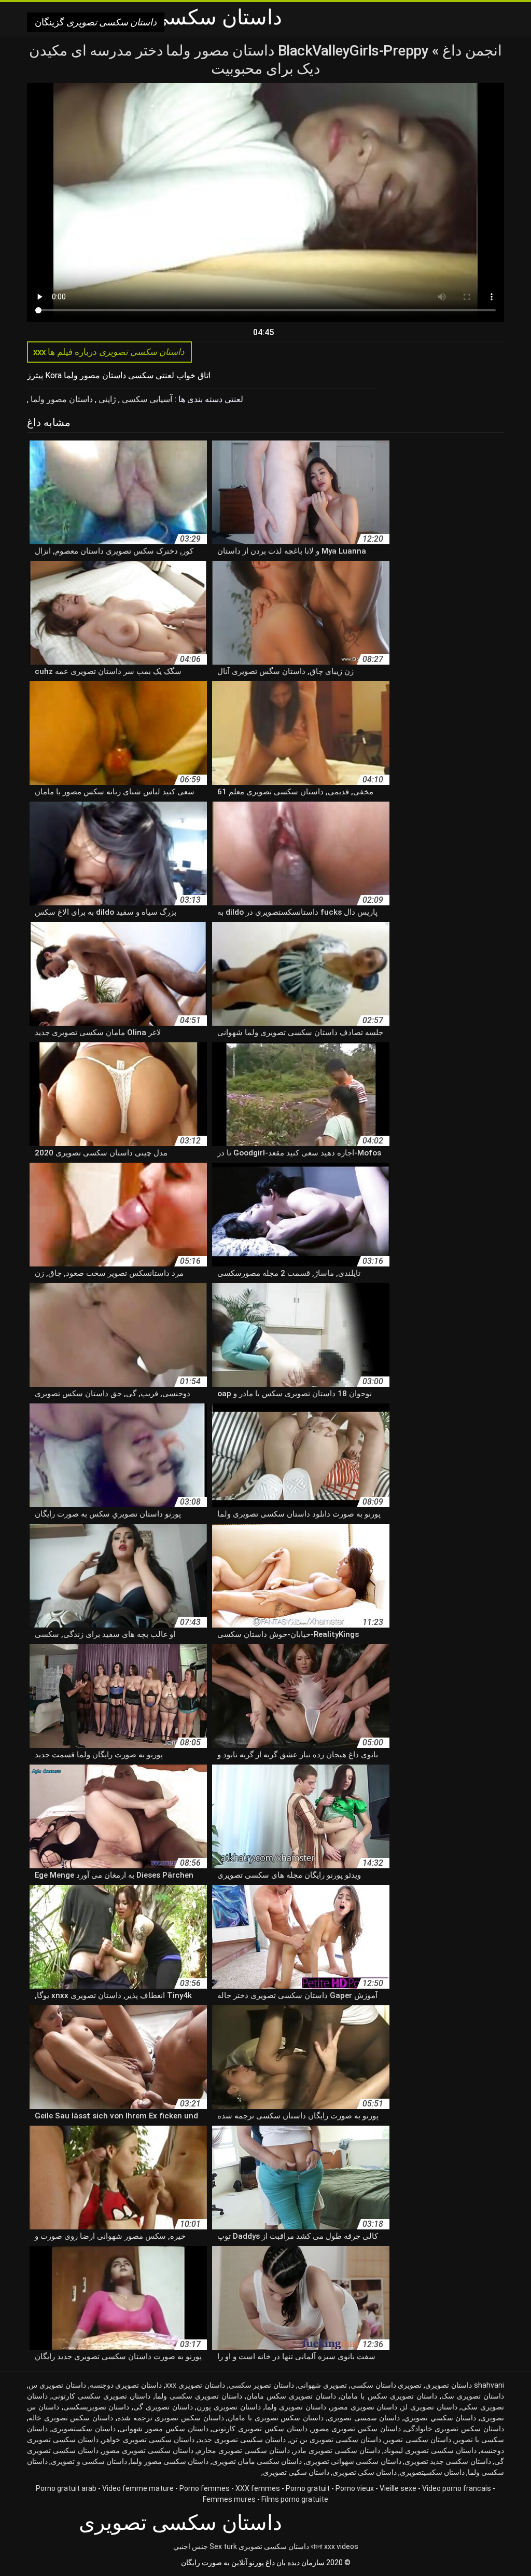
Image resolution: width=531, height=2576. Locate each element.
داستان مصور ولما (61, 399)
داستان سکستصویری (84, 2429)
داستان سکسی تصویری (274, 2546)
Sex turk (223, 2546)
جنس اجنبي (191, 2546)
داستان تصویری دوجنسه (126, 2385)
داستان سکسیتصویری (432, 2472)
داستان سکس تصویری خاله (71, 2418)
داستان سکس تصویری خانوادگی (455, 2429)
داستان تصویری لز (429, 2407)
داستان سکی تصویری (365, 2472)
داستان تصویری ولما (296, 2407)
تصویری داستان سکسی (386, 2385)
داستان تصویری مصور (364, 2407)
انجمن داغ (471, 51)
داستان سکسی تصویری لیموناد (430, 2450)
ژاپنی (106, 399)
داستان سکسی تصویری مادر (337, 2450)
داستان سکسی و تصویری (89, 2461)
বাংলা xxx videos (334, 2546)
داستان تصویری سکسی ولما (199, 2396)
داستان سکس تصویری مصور (356, 2429)
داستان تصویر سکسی (262, 2385)
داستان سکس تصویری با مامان (276, 2418)
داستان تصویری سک (473, 2396)
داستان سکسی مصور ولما (169, 2461)
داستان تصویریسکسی (96, 2407)
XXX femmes (258, 2488)
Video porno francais (457, 2488)
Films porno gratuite (295, 2499)
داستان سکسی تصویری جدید (242, 2440)
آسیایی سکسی (146, 399)
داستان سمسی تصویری (364, 2418)
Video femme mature (138, 2488)
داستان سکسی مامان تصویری (257, 2461)
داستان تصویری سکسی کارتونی (101, 2396)
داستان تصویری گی (163, 2407)
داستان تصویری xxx (195, 2385)
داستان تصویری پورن (229, 2407)
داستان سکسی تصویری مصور (148, 2450)
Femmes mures (229, 2499)
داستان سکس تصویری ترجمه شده (171, 2418)
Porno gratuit (308, 2488)
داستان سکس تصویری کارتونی (260, 2429)
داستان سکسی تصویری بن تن (336, 2440)
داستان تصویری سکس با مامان (388, 2396)
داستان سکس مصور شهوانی (164, 2429)
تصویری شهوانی (322, 2385)
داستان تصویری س (57, 2385)
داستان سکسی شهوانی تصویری (353, 2461)
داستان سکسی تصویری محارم (243, 2450)
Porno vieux (355, 2488)
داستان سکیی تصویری (296, 2472)
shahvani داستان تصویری (465, 2385)
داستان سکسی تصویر (418, 2440)
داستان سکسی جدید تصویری (448, 2461)
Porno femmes (205, 2488)
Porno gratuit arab (66, 2488)
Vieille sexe (398, 2488)
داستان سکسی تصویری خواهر (148, 2440)
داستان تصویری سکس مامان (291, 2396)
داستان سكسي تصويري (440, 2418)
